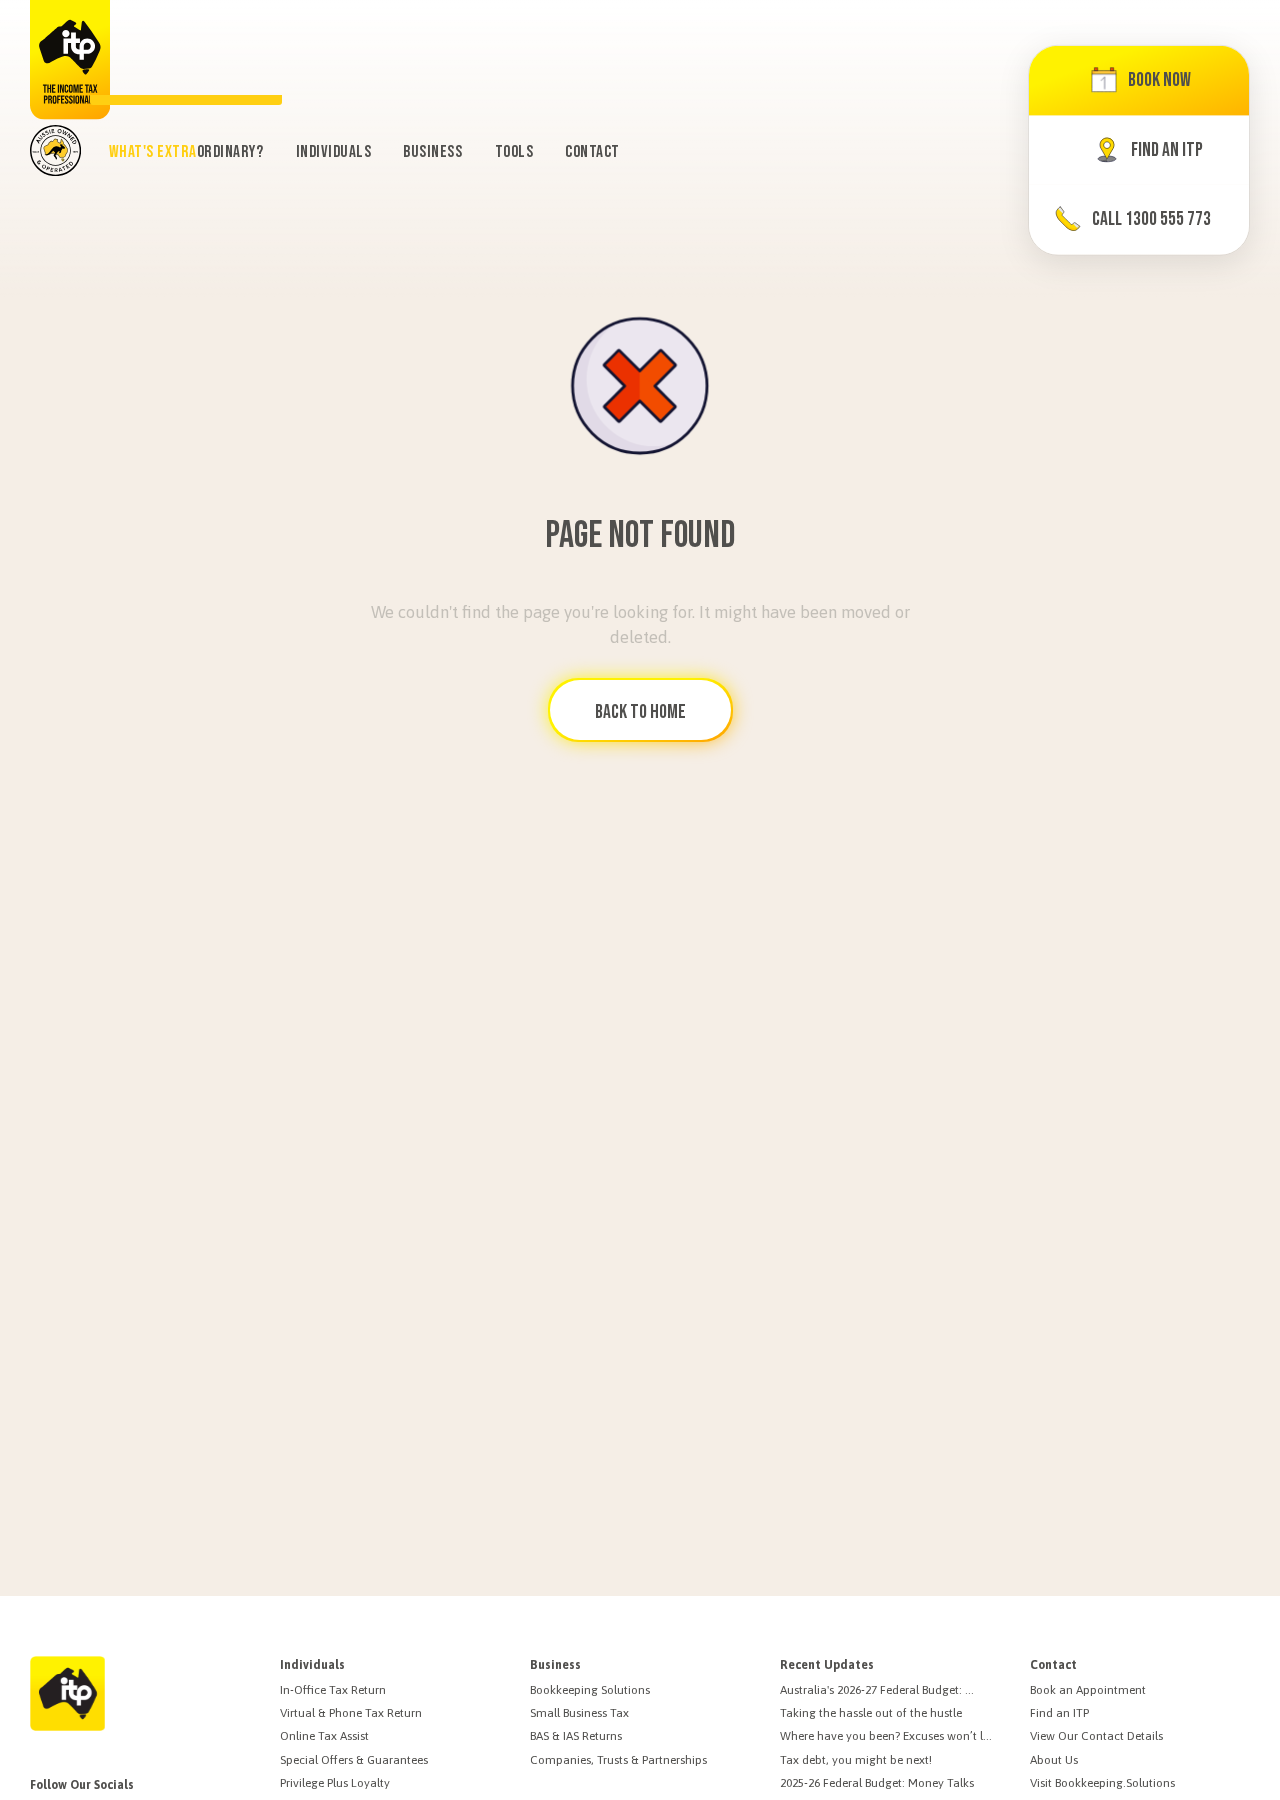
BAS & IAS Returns (576, 1736)
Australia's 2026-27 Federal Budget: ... (877, 1690)
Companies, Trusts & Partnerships (618, 1760)
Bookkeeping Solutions (590, 1690)
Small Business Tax (579, 1713)
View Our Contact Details (1096, 1736)
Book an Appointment (1088, 1690)
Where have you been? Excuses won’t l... (886, 1736)
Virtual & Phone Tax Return (351, 1713)
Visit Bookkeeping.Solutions (1102, 1783)
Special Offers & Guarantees (354, 1760)
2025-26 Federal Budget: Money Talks (877, 1783)
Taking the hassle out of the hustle (871, 1713)
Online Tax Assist (324, 1736)
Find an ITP (1059, 1713)
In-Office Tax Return (333, 1690)
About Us (1054, 1760)
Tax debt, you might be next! (856, 1760)
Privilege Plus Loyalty (335, 1783)
